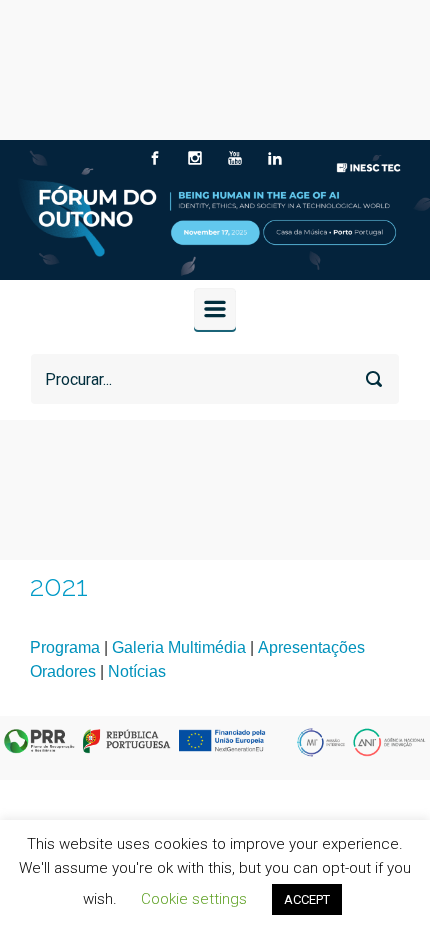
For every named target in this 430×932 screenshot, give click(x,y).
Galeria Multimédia (179, 647)
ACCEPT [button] (307, 899)
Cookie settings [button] (194, 899)
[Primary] (215, 309)
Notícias (137, 671)
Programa (65, 647)
